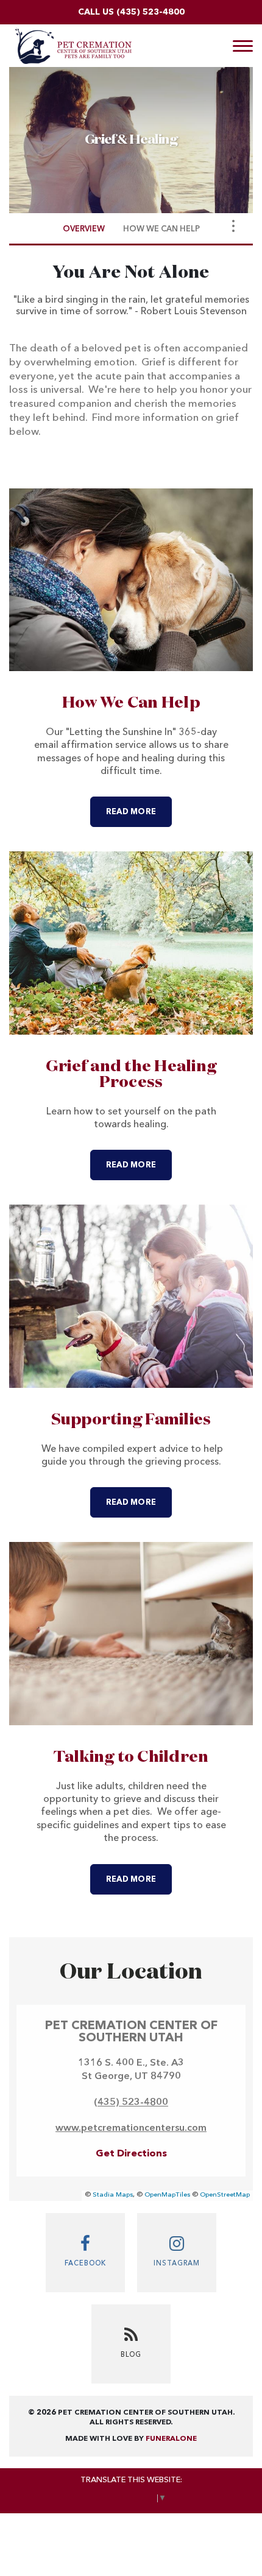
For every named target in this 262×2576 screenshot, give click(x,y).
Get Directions (131, 2154)
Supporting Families (131, 1420)
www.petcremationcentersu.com (131, 2128)
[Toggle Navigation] (233, 226)
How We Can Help (131, 703)
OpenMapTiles (167, 2195)
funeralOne (171, 2439)
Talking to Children (131, 1758)
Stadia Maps (113, 2195)
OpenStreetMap (225, 2195)
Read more (139, 812)
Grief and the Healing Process (131, 1075)
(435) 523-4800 (150, 12)
